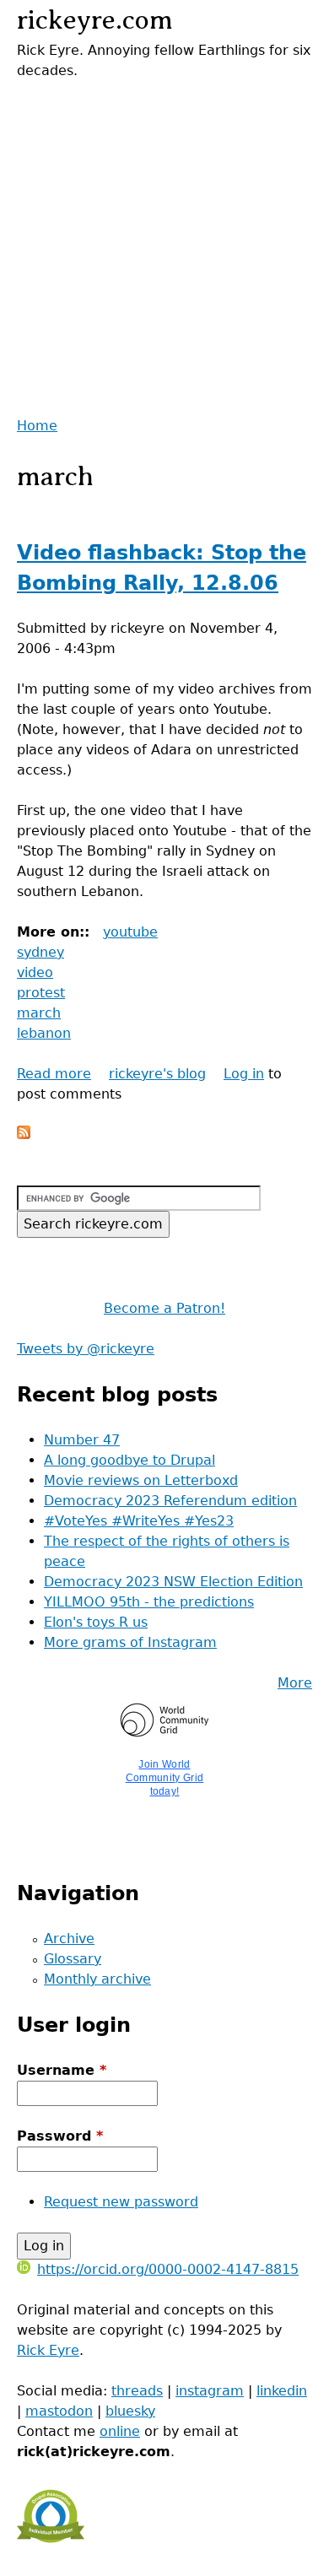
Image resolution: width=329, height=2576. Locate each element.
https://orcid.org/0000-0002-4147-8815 (168, 2269)
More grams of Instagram (130, 1642)
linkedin (282, 2391)
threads (137, 2391)
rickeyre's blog (157, 1074)
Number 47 (82, 1440)
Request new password (121, 2202)
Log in (244, 1074)
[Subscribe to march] (24, 1134)
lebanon (44, 1033)
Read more (54, 1074)
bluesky (130, 2411)
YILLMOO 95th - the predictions (149, 1602)
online (120, 2431)
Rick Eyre (48, 2350)
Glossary (73, 1959)
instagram (210, 2391)
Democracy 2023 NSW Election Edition (173, 1582)
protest (41, 993)
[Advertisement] (164, 246)
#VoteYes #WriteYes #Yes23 (139, 1521)
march (39, 1013)
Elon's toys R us (96, 1622)
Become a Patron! (164, 1308)
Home (37, 426)
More (295, 1683)
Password (60, 2136)
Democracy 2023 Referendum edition (170, 1501)
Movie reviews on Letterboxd (141, 1480)
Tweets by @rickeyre (86, 1349)
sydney (40, 952)
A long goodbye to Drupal (129, 1460)
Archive (69, 1939)
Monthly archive (97, 1979)
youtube (130, 932)
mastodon (59, 2411)
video (35, 972)
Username (62, 2070)
